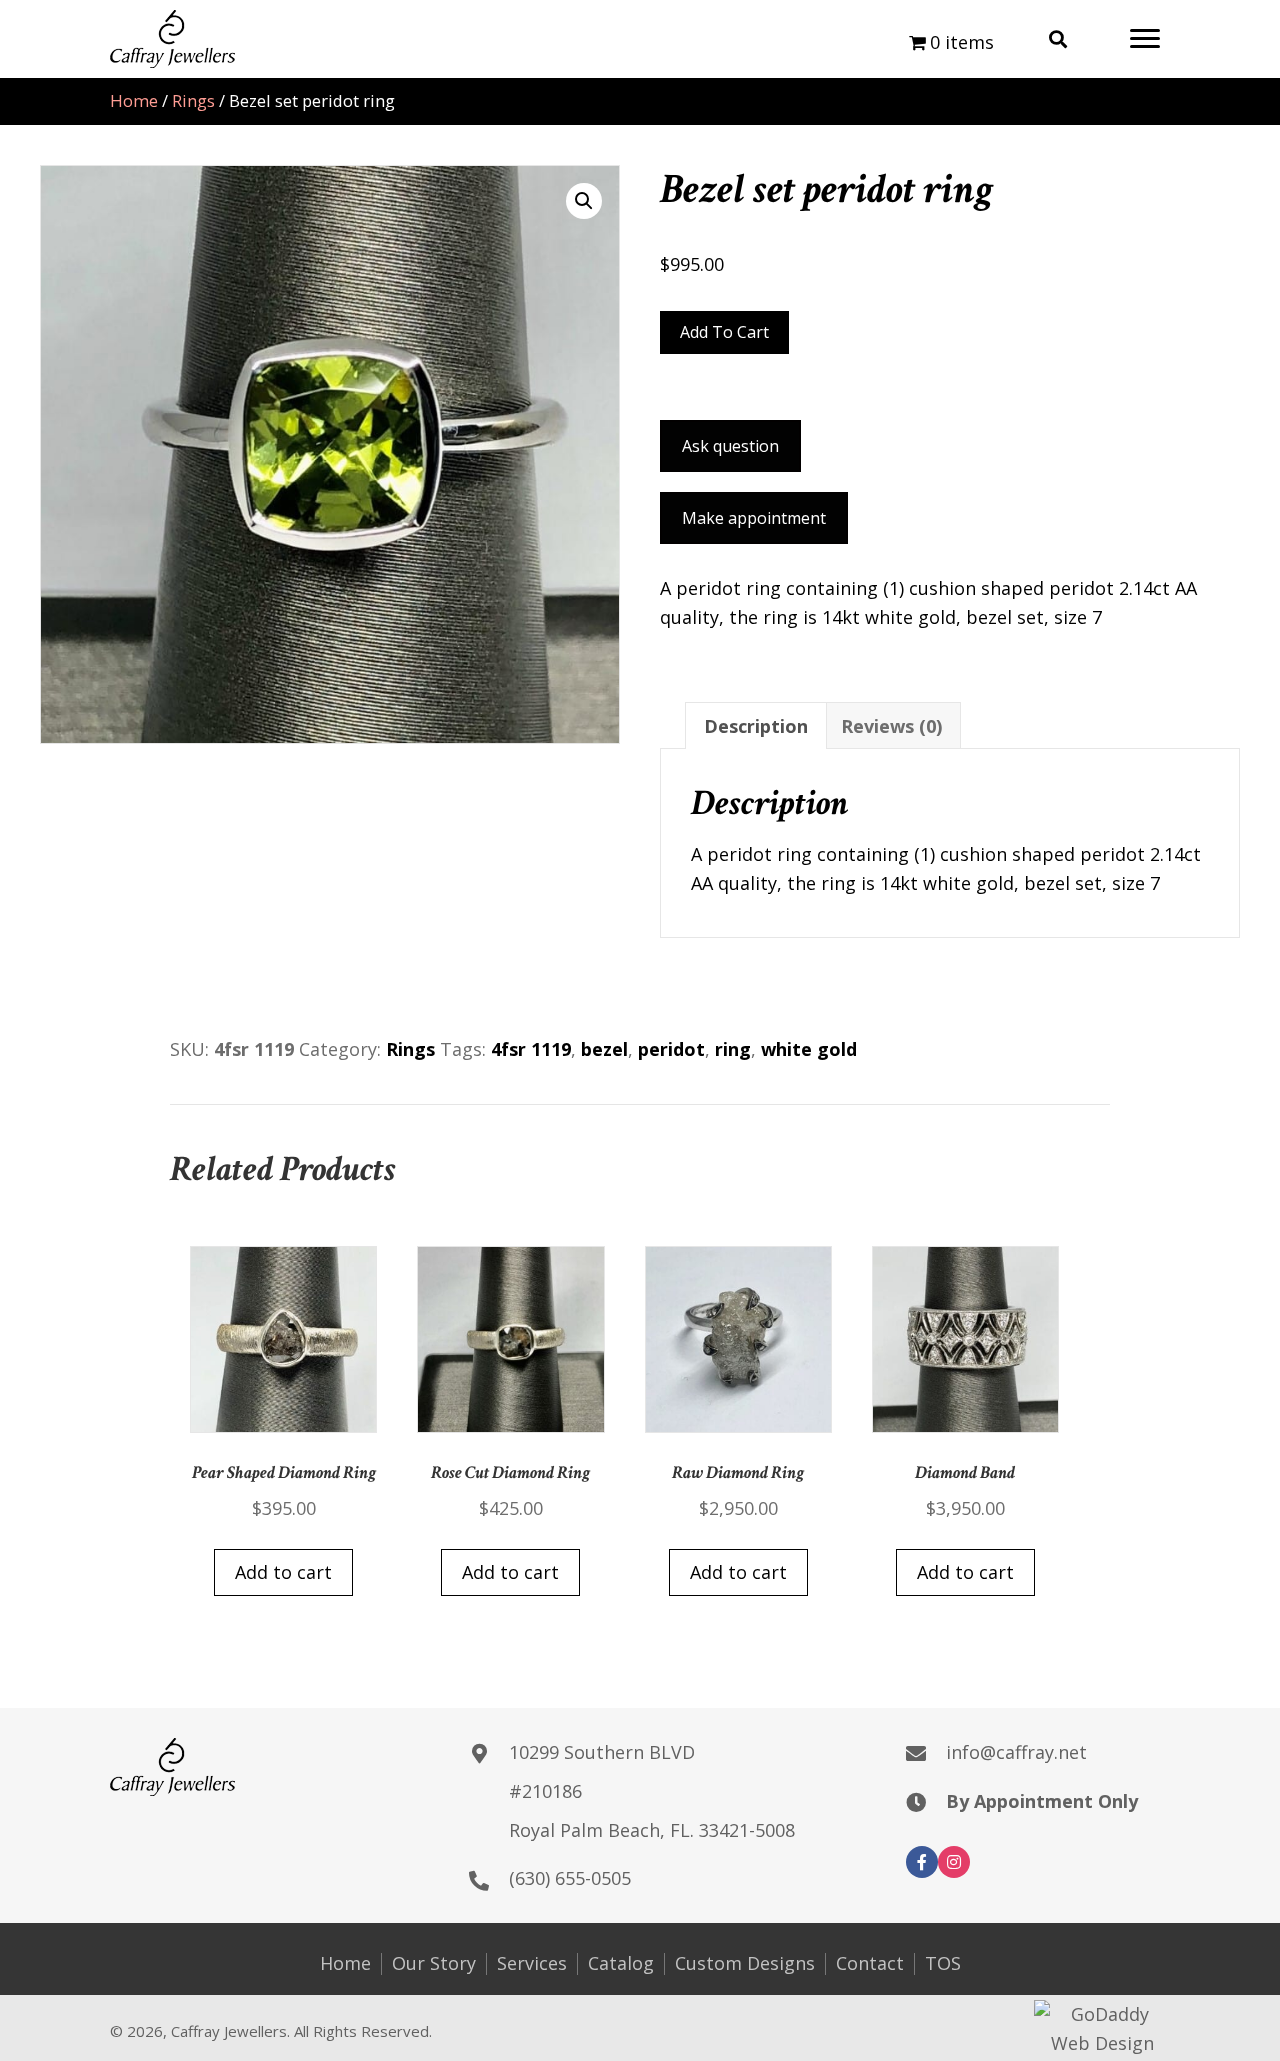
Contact (870, 1964)
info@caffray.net (1016, 1752)
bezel (604, 1049)
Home (134, 100)
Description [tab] (756, 726)
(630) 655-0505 (570, 1878)
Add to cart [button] (283, 1572)
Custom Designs (745, 1964)
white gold (809, 1049)
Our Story (434, 1964)
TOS (943, 1964)
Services (532, 1964)
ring (733, 1049)
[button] (1145, 39)
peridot (671, 1049)
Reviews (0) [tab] (891, 726)
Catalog (621, 1964)
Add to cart (724, 332)
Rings (193, 100)
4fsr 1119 (531, 1049)
